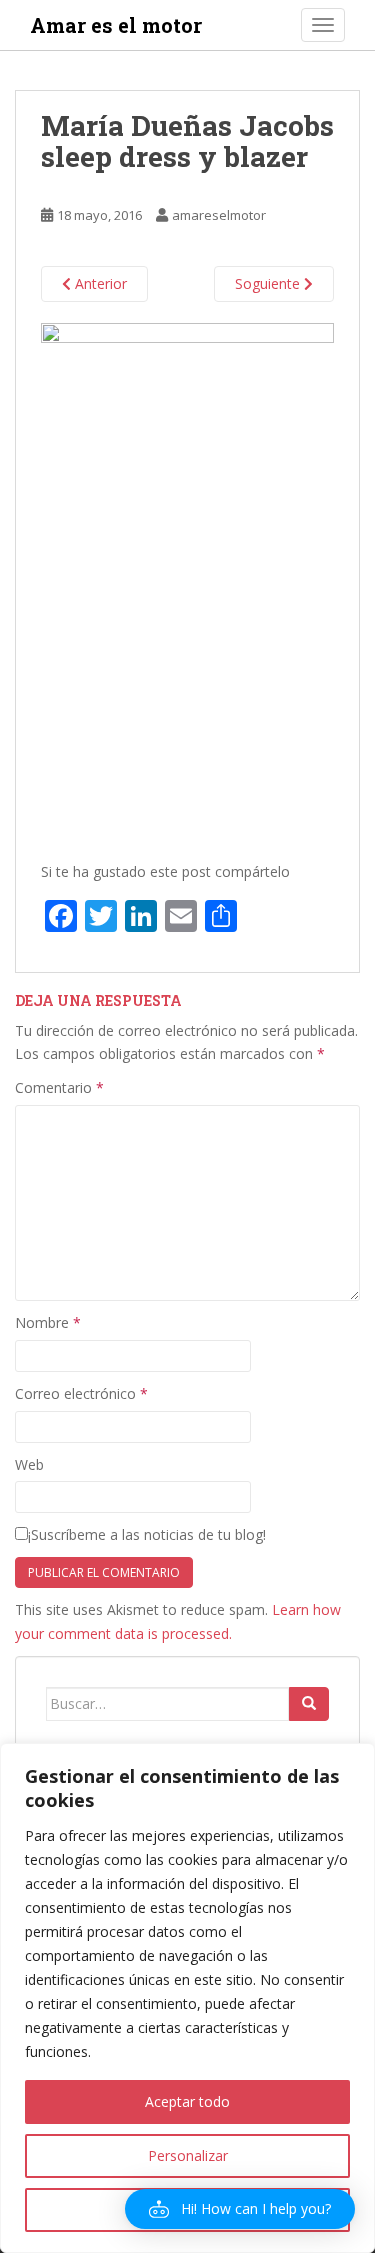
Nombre (48, 1322)
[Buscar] (309, 1704)
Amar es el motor (116, 25)
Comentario (59, 1087)
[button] (240, 2209)
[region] (187, 1998)
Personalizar (188, 2155)
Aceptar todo (187, 2101)
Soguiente (269, 283)
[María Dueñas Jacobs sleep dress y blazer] (187, 582)
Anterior (99, 283)
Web (29, 1464)
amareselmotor (219, 215)
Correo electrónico (81, 1393)
